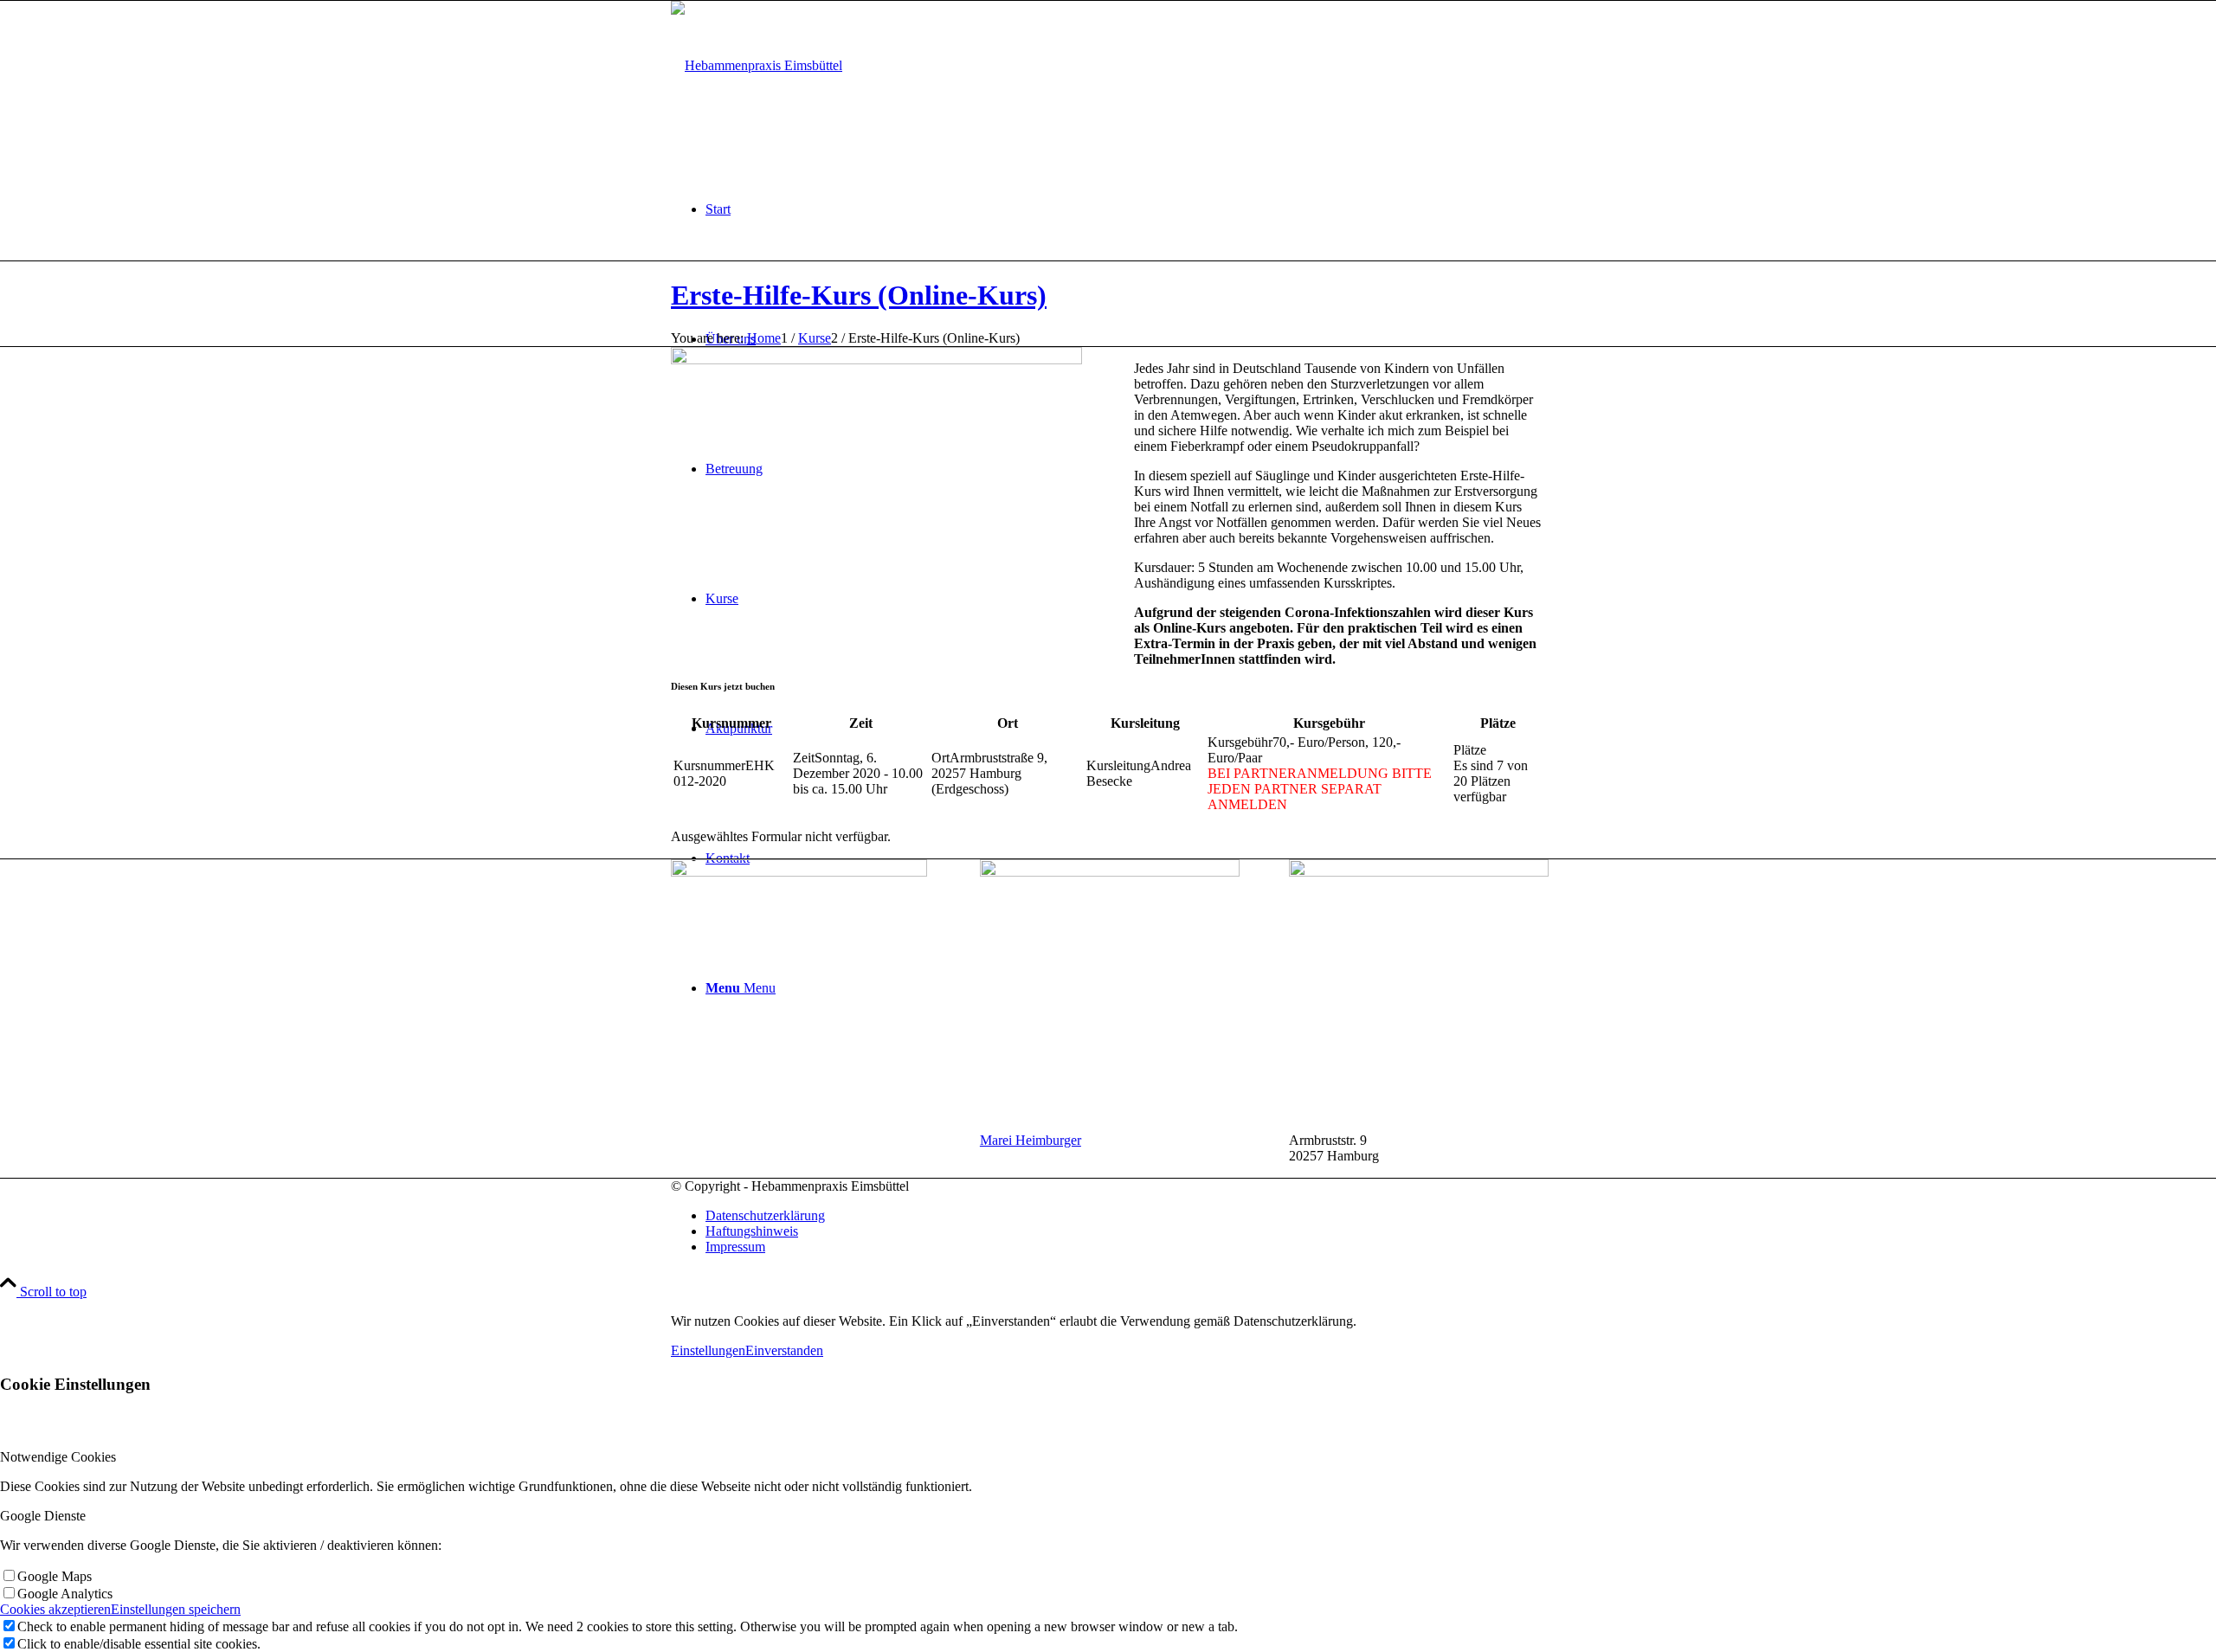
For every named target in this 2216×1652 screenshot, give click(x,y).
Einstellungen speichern (176, 1609)
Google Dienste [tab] (43, 1516)
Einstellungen (708, 1350)
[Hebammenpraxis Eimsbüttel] (757, 65)
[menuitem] (1125, 209)
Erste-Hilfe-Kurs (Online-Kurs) (859, 295)
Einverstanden (784, 1350)
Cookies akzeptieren (55, 1609)
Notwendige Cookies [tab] (58, 1457)
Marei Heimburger (1031, 1140)
